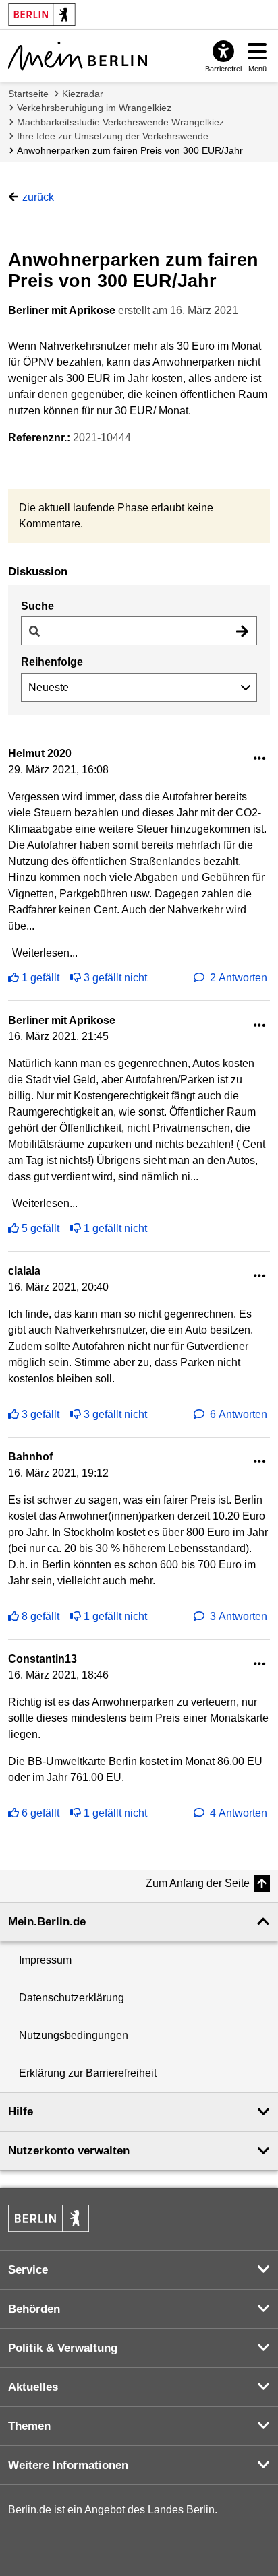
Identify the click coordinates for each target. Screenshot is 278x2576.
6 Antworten (239, 1414)
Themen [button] (29, 2426)
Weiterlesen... (45, 953)
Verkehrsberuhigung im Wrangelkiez (94, 108)
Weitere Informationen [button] (68, 2465)
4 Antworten (239, 1813)
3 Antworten (239, 1616)
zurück (38, 197)
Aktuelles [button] (33, 2387)
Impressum (45, 1960)
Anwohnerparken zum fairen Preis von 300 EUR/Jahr (130, 150)
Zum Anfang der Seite (198, 1883)
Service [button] (28, 2270)
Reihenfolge (52, 662)
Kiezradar (83, 94)
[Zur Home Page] (78, 56)
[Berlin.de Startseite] (49, 2218)
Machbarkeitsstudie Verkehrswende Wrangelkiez (120, 122)
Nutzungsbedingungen (74, 2035)
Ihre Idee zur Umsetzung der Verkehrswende (113, 136)
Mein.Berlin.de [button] (47, 1922)
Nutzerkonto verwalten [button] (69, 2151)
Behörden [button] (34, 2309)
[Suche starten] (242, 631)
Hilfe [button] (21, 2112)
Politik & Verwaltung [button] (63, 2348)
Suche (37, 606)
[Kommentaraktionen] (260, 759)
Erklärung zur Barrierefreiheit (88, 2073)
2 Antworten (239, 978)
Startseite (28, 94)
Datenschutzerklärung (72, 1998)
